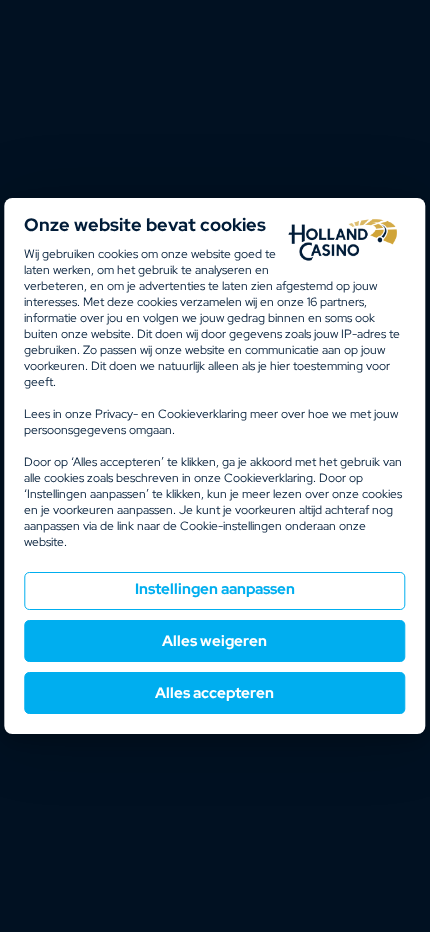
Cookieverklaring (202, 414)
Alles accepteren (214, 693)
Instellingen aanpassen (215, 589)
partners (335, 302)
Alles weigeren (214, 641)
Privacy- (116, 414)
